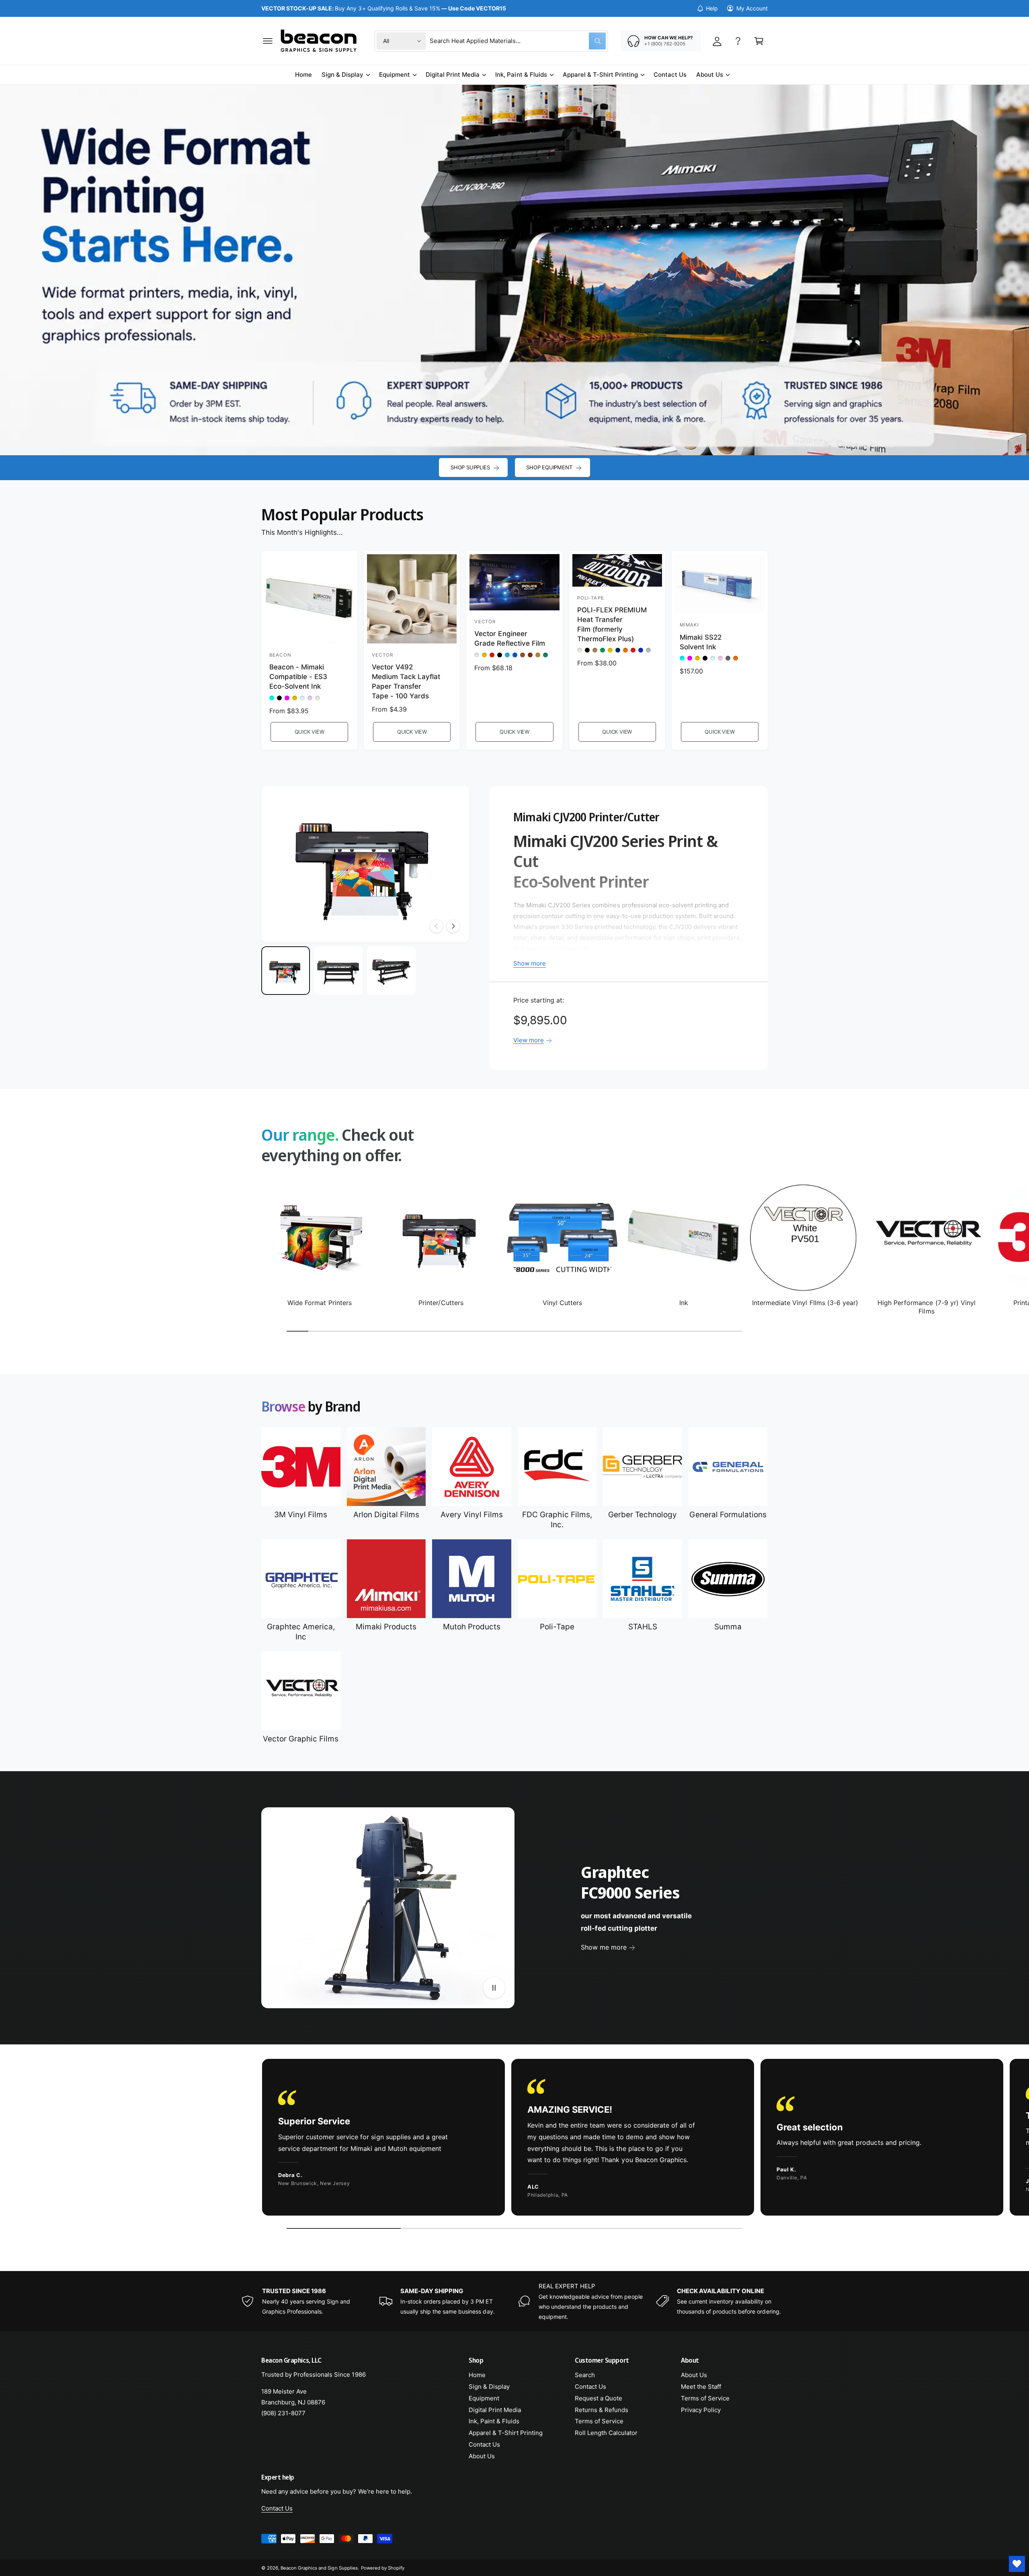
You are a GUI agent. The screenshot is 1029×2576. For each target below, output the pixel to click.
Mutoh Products (472, 1627)
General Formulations (728, 1515)
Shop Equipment (549, 467)
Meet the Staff (701, 2387)
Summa (728, 1627)
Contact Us (484, 2444)
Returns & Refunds (602, 2410)
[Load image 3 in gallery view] (391, 971)
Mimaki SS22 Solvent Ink (701, 642)
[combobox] (518, 41)
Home (477, 2375)
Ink (684, 1303)
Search (585, 2375)
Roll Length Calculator (606, 2433)
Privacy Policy (701, 2410)
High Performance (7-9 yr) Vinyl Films (927, 1307)
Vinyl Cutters (562, 1303)
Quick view (310, 732)
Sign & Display (342, 75)
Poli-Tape (557, 1627)
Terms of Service (599, 2421)
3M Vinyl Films (301, 1515)
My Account (752, 8)
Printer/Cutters (441, 1303)
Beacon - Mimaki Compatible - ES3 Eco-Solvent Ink (298, 677)
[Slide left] (437, 926)
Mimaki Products (386, 1627)
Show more (530, 963)
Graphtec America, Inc (301, 1632)
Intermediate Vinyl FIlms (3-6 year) (805, 1303)
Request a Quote (599, 2398)
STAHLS (643, 1627)
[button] (268, 41)
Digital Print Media (453, 75)
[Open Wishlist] (1017, 2564)
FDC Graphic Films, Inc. (557, 1520)
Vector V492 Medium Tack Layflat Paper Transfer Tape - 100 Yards (406, 681)
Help (712, 8)
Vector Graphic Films (301, 1739)
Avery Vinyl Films (472, 1515)
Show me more (604, 1947)
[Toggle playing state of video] (494, 1988)
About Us (710, 75)
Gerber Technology (643, 1515)
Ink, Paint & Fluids (521, 75)
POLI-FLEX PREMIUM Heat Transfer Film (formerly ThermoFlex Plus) (612, 624)
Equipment (395, 75)
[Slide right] (453, 926)
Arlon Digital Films (386, 1515)
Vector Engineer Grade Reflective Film (509, 638)
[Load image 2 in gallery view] (338, 971)
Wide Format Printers (319, 1303)
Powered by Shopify (383, 2568)
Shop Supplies (470, 467)
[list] (514, 2139)
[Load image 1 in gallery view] (286, 971)
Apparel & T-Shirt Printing (600, 75)
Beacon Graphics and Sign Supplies (319, 2568)
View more (529, 1040)
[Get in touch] (738, 41)
